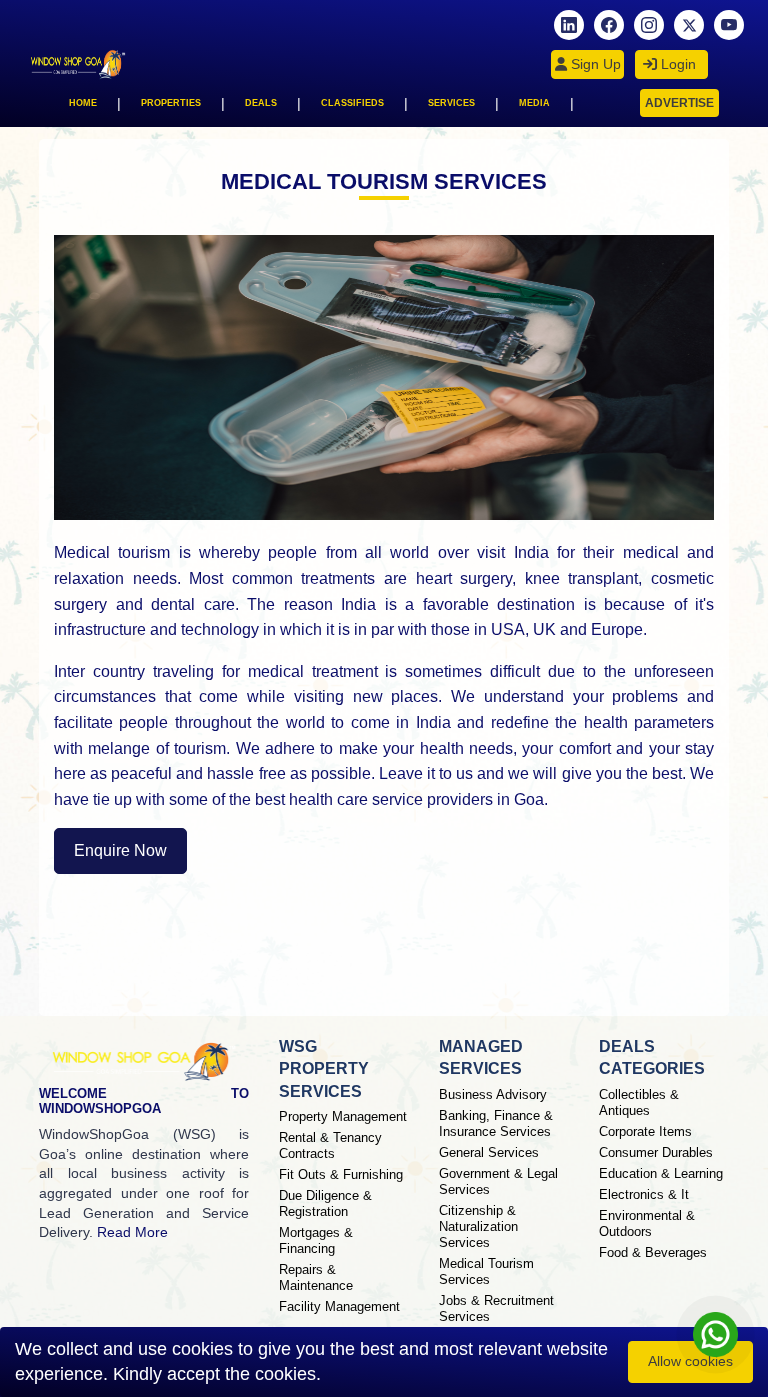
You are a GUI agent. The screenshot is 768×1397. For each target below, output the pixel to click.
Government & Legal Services (498, 1181)
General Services (489, 1152)
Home (83, 103)
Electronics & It (644, 1194)
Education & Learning (661, 1173)
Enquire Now (120, 850)
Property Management (343, 1116)
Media (534, 103)
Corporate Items (645, 1131)
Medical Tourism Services (486, 1271)
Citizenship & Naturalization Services (478, 1226)
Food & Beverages (653, 1252)
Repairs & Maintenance (316, 1277)
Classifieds (352, 103)
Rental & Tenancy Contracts (330, 1145)
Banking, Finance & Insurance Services (496, 1123)
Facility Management (339, 1306)
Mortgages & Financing (316, 1240)
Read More (132, 1232)
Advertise (679, 103)
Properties (171, 103)
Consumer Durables (656, 1152)
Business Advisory (493, 1094)
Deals (261, 103)
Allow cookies (690, 1361)
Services (451, 103)
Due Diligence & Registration (325, 1203)
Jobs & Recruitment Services (496, 1308)
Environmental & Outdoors (647, 1223)
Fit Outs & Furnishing (341, 1174)
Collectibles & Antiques (639, 1102)
